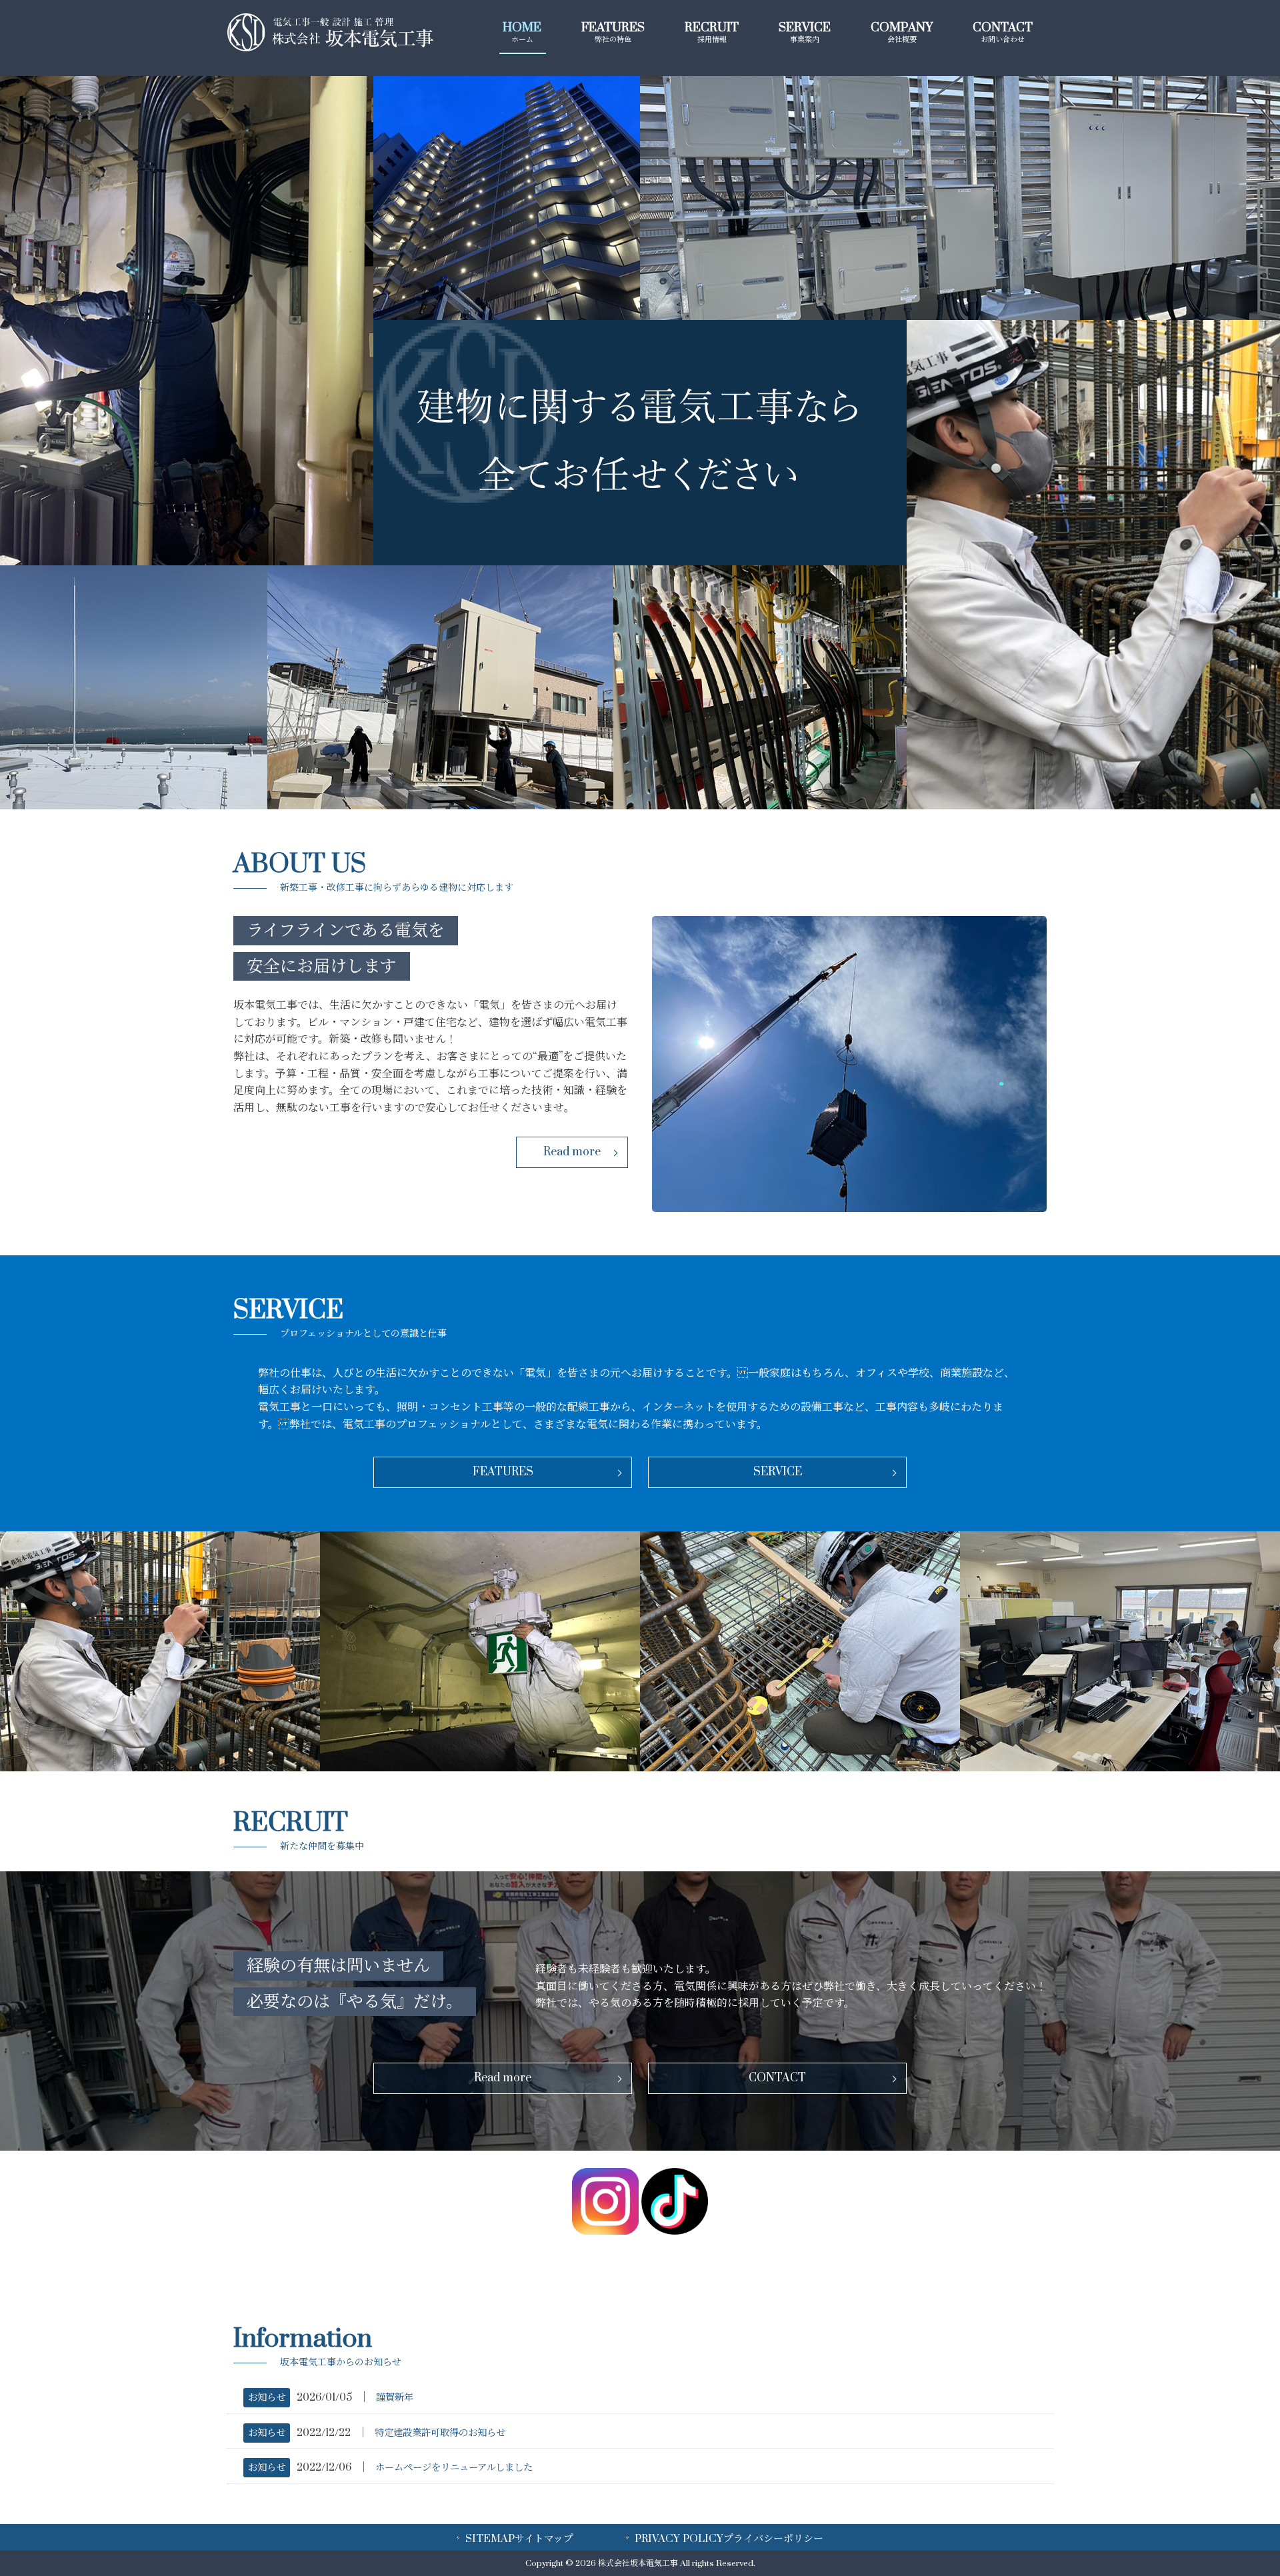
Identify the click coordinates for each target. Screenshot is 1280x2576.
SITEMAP (519, 2539)
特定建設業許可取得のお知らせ (440, 2433)
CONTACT (777, 2078)
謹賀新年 (395, 2398)
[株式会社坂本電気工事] (330, 48)
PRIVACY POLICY (729, 2539)
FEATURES (503, 1472)
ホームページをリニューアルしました (454, 2468)
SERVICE (778, 1472)
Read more (572, 1152)
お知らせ (267, 2398)
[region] (640, 443)
